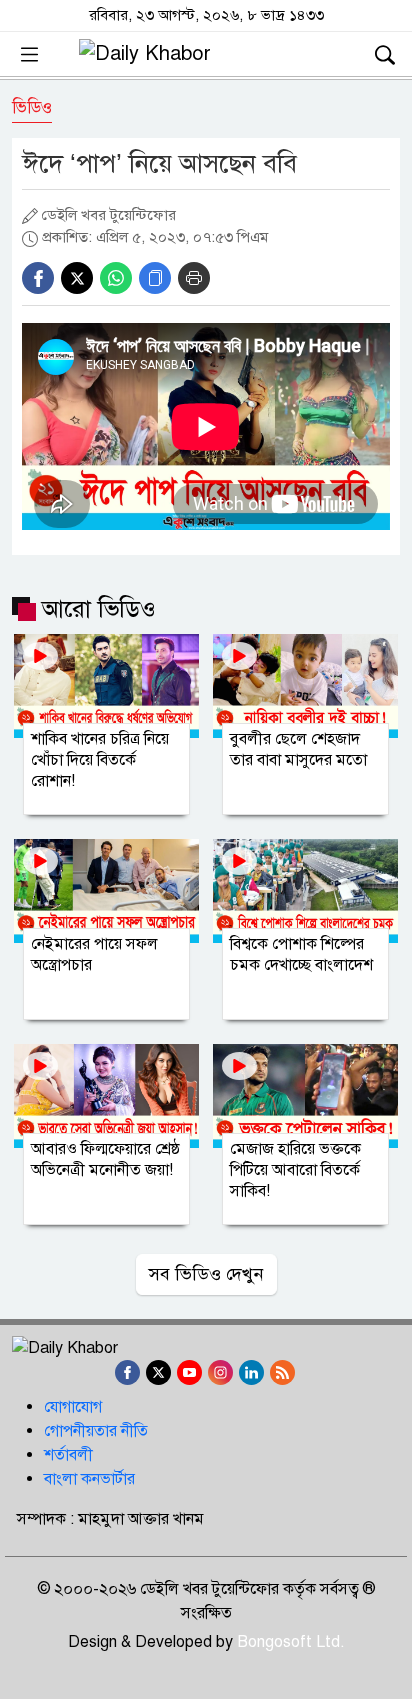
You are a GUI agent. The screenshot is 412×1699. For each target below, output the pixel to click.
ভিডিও (32, 107)
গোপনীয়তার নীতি (96, 1431)
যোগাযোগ (73, 1407)
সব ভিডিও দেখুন (206, 1274)
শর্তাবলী (68, 1455)
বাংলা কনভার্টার (89, 1479)
